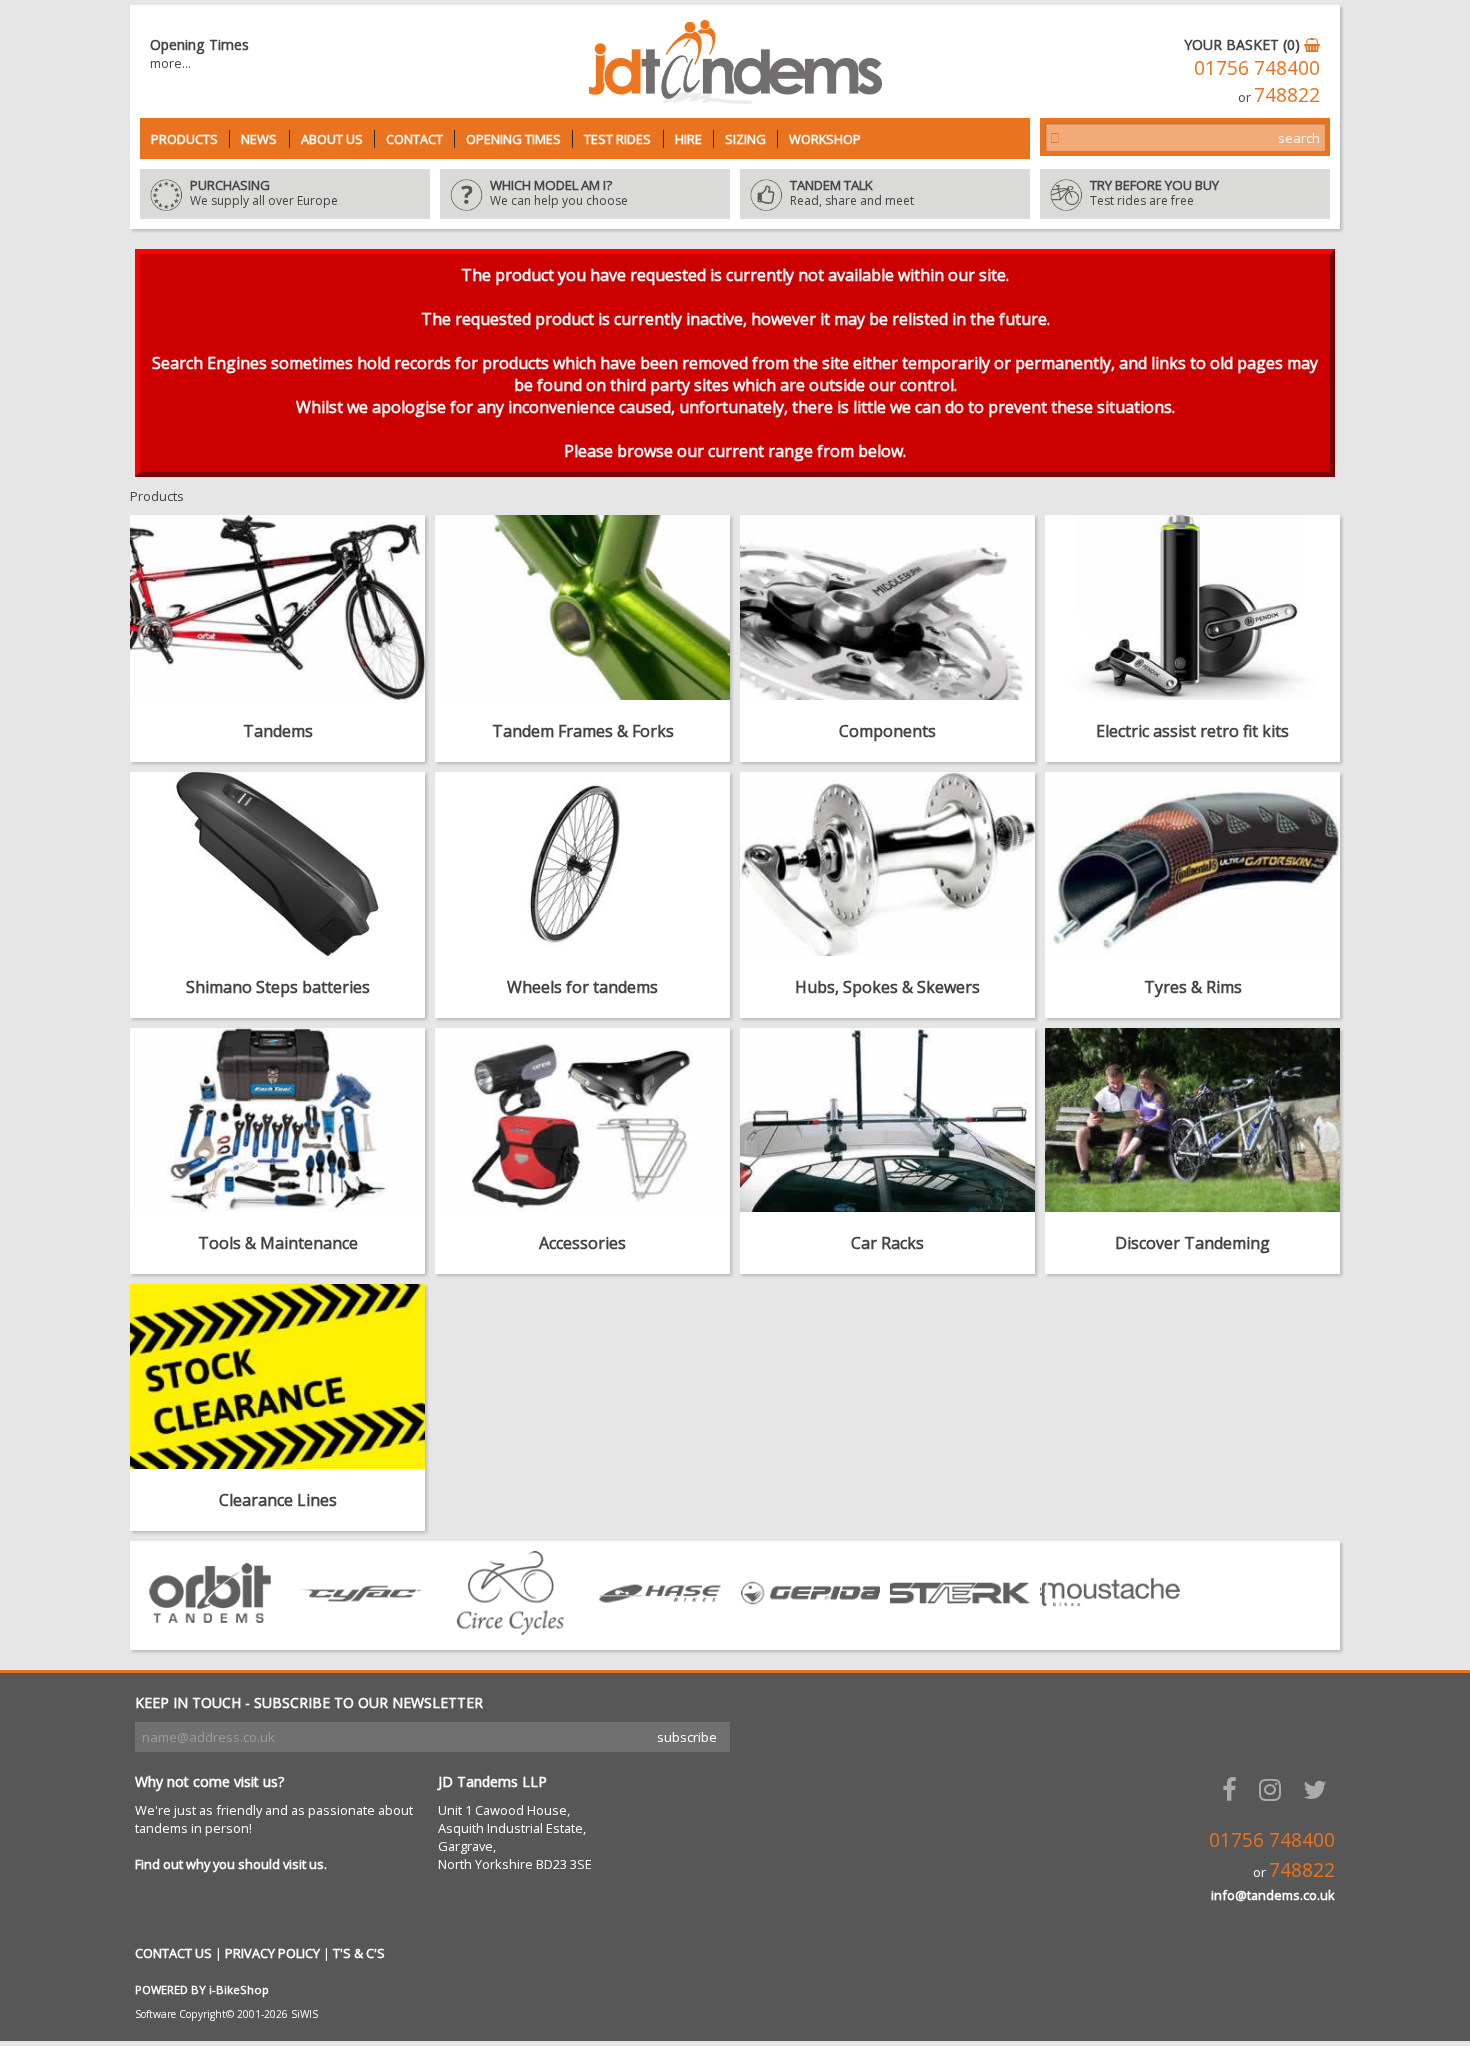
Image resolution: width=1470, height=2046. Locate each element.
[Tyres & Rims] (1192, 864)
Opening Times (513, 139)
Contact (414, 139)
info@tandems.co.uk (1273, 1895)
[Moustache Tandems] (1110, 1629)
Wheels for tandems (582, 987)
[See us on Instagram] (1274, 1789)
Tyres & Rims (1193, 987)
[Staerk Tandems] (960, 1629)
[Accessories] (582, 1120)
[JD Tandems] (735, 98)
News (259, 139)
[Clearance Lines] (277, 1376)
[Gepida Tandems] (810, 1629)
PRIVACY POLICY (272, 1953)
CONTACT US (173, 1953)
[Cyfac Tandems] (360, 1629)
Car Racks (887, 1243)
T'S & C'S (359, 1953)
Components (887, 731)
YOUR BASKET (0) (1244, 44)
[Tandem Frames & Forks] (582, 607)
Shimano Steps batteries (278, 987)
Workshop (825, 139)
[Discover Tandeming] (1192, 1120)
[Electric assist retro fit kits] (1192, 607)
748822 (1287, 94)
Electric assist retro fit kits (1192, 731)
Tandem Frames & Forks (583, 731)
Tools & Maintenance (278, 1243)
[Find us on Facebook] (1233, 1789)
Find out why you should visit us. (231, 1864)
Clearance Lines (278, 1500)
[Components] (887, 607)
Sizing (745, 139)
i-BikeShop (239, 1989)
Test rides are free (1154, 194)
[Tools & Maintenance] (277, 1120)
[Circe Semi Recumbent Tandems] (510, 1629)
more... (170, 63)
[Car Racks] (887, 1120)
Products (184, 139)
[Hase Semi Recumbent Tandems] (660, 1629)
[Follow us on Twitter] (1319, 1789)
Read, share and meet (852, 194)
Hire (688, 139)
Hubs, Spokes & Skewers (887, 987)
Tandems (278, 731)
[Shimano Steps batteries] (277, 864)
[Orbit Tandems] (210, 1629)
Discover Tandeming (1192, 1243)
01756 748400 (1257, 67)
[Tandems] (277, 607)
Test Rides (617, 139)
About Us (332, 139)
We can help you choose (559, 194)
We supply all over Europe (264, 194)
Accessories (582, 1243)
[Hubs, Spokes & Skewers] (887, 864)
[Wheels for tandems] (582, 864)
